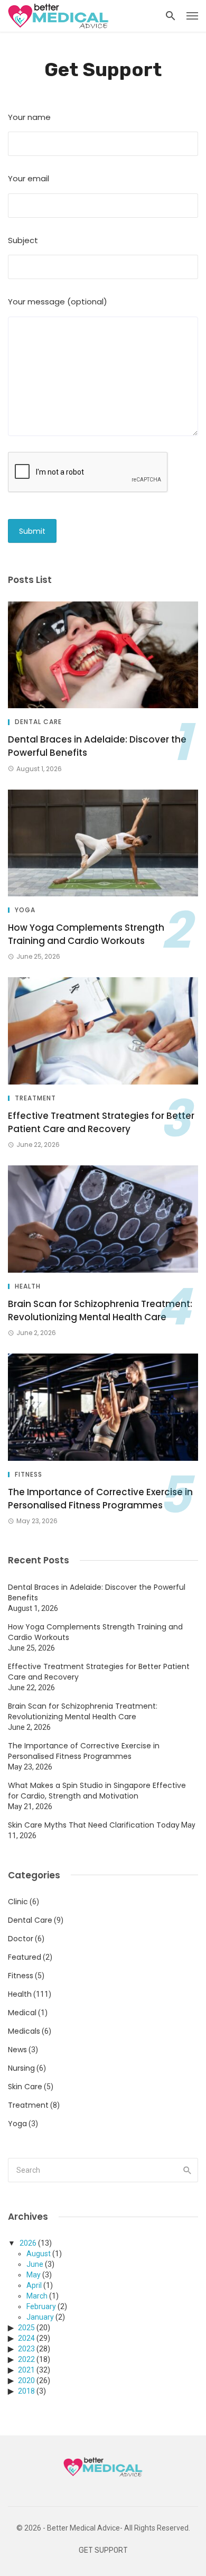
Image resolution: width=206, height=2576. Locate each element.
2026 (28, 2243)
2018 (26, 2391)
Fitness (29, 1475)
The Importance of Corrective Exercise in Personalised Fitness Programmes (100, 1499)
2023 (26, 2349)
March (37, 2296)
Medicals (24, 2031)
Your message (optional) (58, 302)
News (17, 2050)
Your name (29, 117)
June (35, 2264)
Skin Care (25, 2087)
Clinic (18, 1902)
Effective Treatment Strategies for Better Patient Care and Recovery (101, 1123)
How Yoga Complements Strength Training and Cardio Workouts (86, 934)
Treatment (35, 1098)
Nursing (21, 2068)
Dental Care (38, 722)
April (34, 2285)
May (34, 2275)
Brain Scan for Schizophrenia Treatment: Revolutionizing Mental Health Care (100, 1311)
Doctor (21, 1939)
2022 (26, 2359)
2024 (26, 2338)
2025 (26, 2328)
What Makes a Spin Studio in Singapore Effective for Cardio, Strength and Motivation (97, 1791)
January (40, 2317)
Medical (22, 2013)
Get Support (103, 2550)
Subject (23, 240)
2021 (26, 2370)
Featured (25, 1957)
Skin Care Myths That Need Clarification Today (94, 1825)
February (41, 2306)
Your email (29, 178)
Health (28, 1286)
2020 (26, 2380)
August (39, 2254)
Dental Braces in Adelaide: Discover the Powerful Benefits (97, 746)
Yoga (25, 910)
